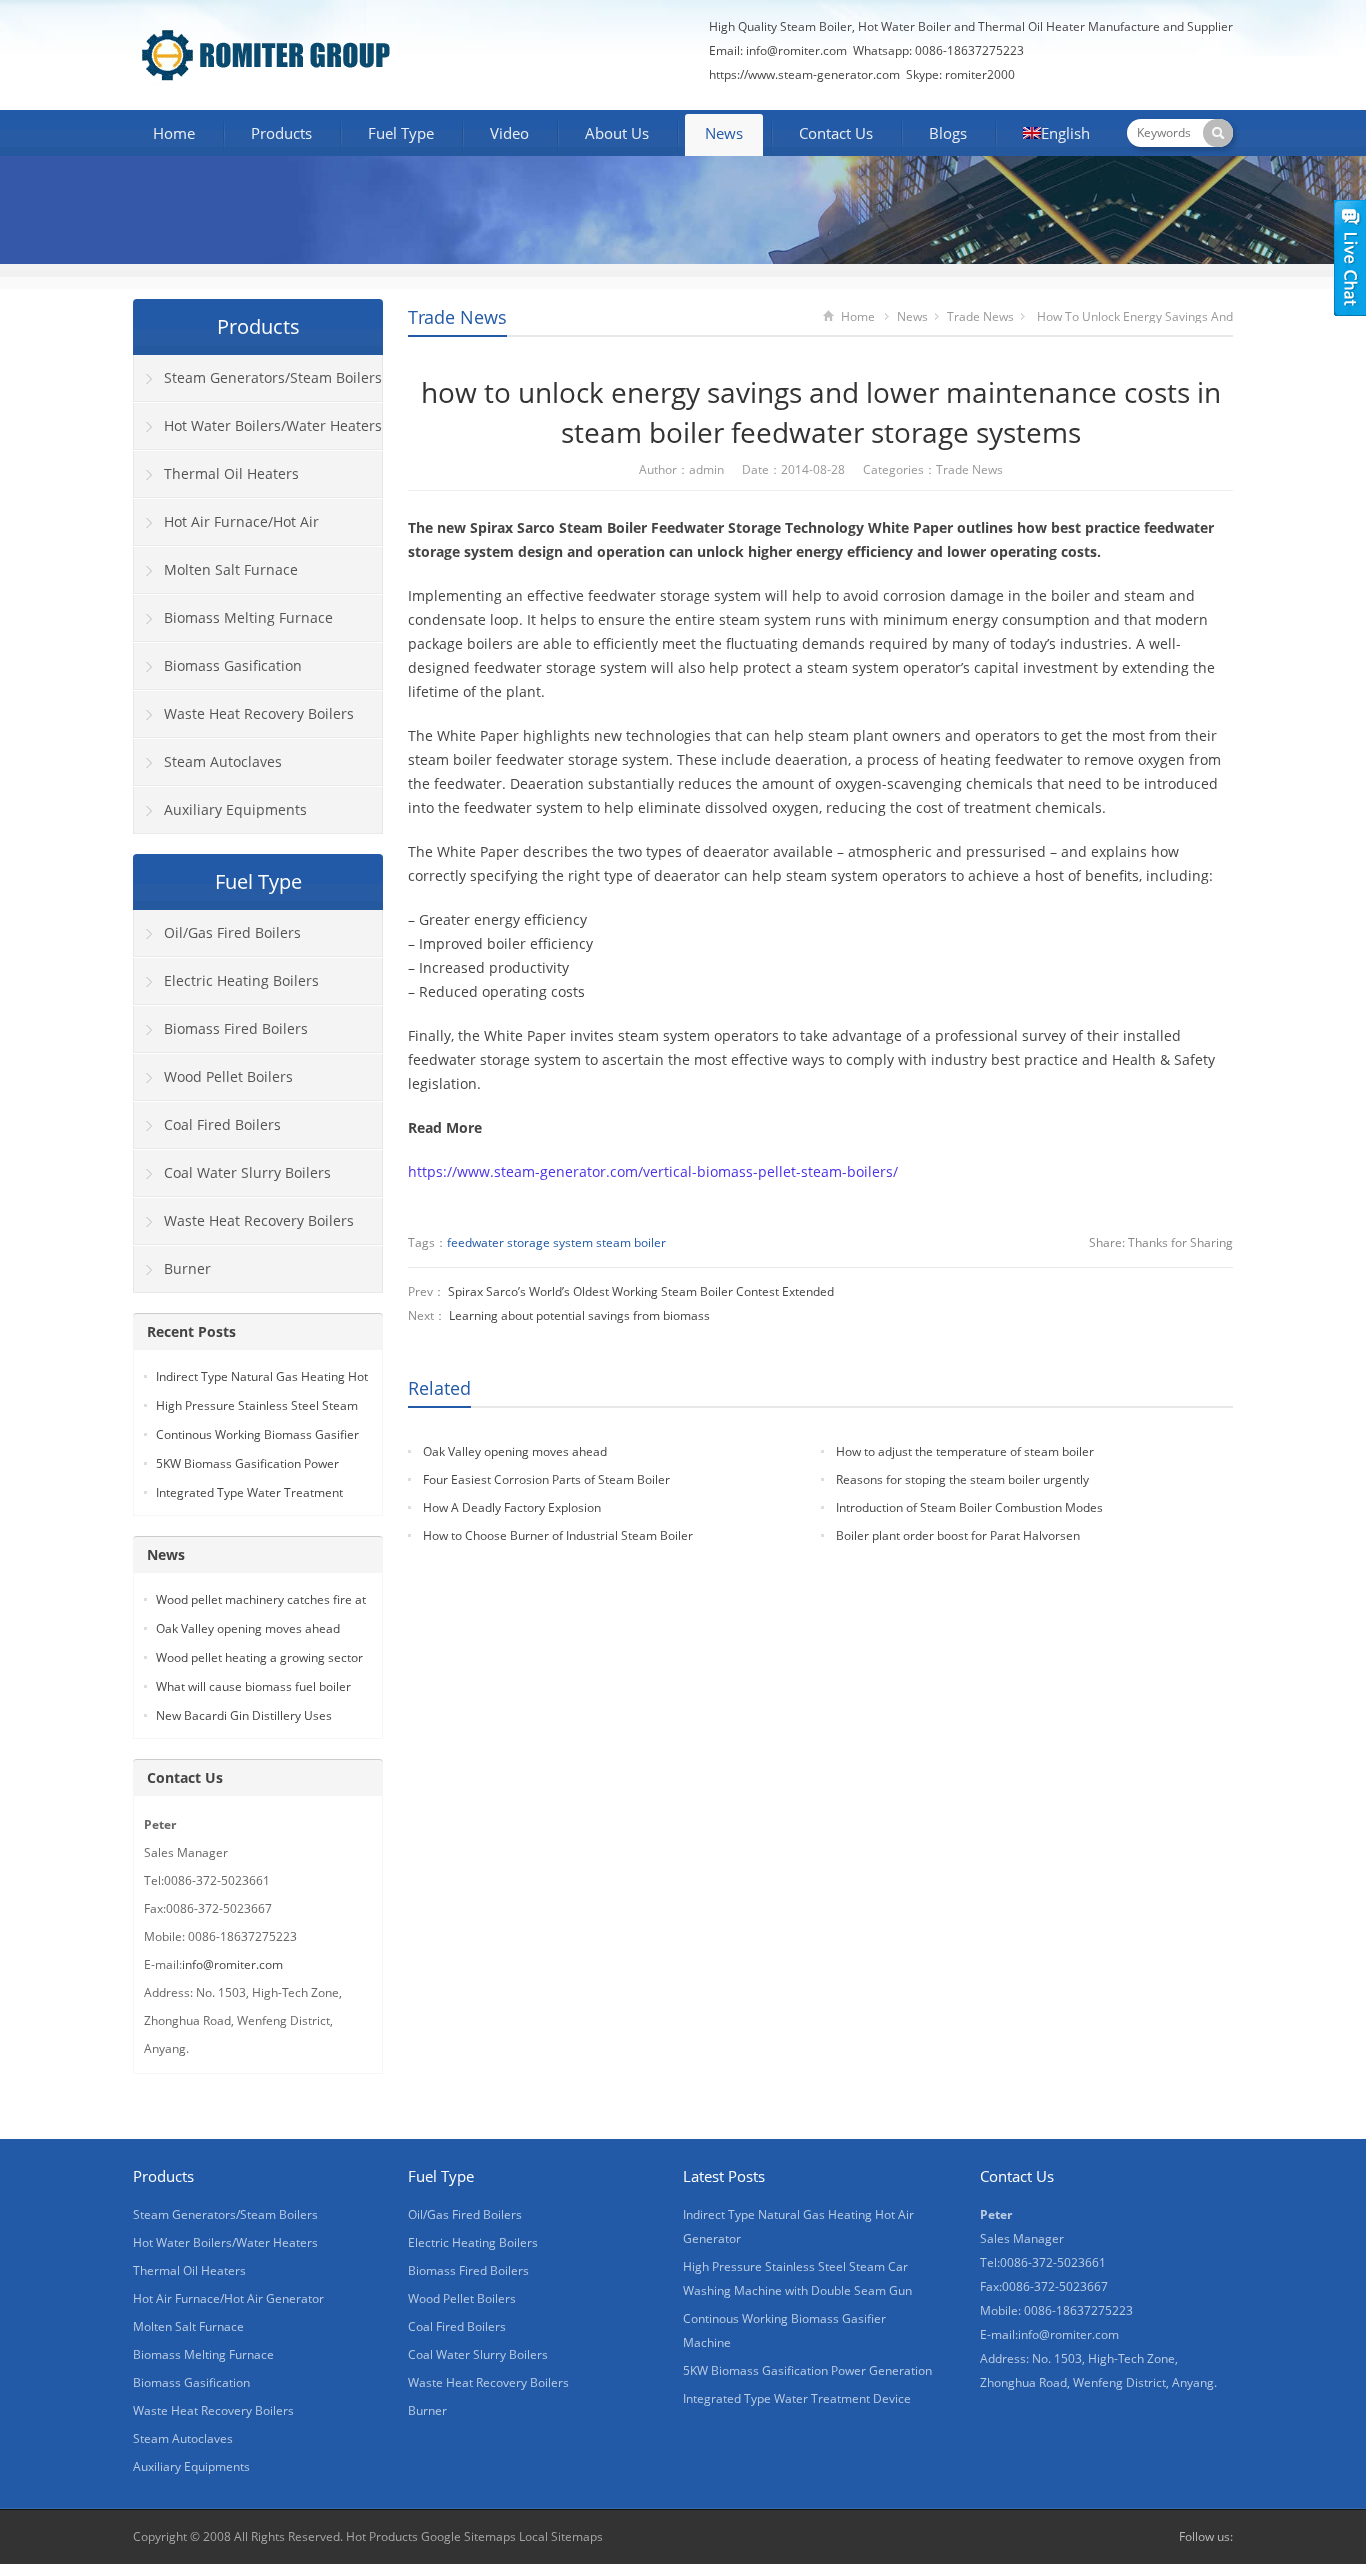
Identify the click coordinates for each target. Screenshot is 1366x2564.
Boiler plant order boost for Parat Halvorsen (958, 1535)
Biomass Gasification (233, 665)
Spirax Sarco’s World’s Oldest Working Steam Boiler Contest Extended (641, 1291)
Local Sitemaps (561, 2536)
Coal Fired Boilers (222, 1124)
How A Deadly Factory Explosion (512, 1507)
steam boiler (631, 1242)
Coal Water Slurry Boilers (247, 1172)
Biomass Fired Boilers (236, 1028)
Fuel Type (401, 133)
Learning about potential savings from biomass (579, 1315)
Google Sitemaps (468, 2536)
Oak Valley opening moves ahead (515, 1451)
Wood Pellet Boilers (228, 1076)
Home (174, 133)
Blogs (948, 133)
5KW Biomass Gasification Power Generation (807, 2370)
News (724, 133)
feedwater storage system (520, 1242)
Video (509, 133)
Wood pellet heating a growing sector (259, 1657)
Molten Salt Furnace (231, 569)
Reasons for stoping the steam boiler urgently (962, 1479)
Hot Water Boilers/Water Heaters (273, 425)
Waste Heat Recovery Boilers (259, 713)
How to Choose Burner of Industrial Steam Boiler (558, 1535)
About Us (617, 133)
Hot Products (382, 2536)
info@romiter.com (795, 50)
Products (281, 133)
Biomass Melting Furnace (248, 617)
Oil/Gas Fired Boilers (232, 932)
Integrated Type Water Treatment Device (797, 2398)
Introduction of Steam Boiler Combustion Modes (969, 1507)
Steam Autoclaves (223, 761)
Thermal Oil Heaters (231, 473)
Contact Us (836, 133)
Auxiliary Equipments (235, 809)
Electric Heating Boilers (241, 980)
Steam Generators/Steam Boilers (273, 377)
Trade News (457, 317)
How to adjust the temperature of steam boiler (965, 1451)
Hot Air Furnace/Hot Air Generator (226, 529)
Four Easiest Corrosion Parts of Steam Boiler (546, 1479)
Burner (187, 1268)
